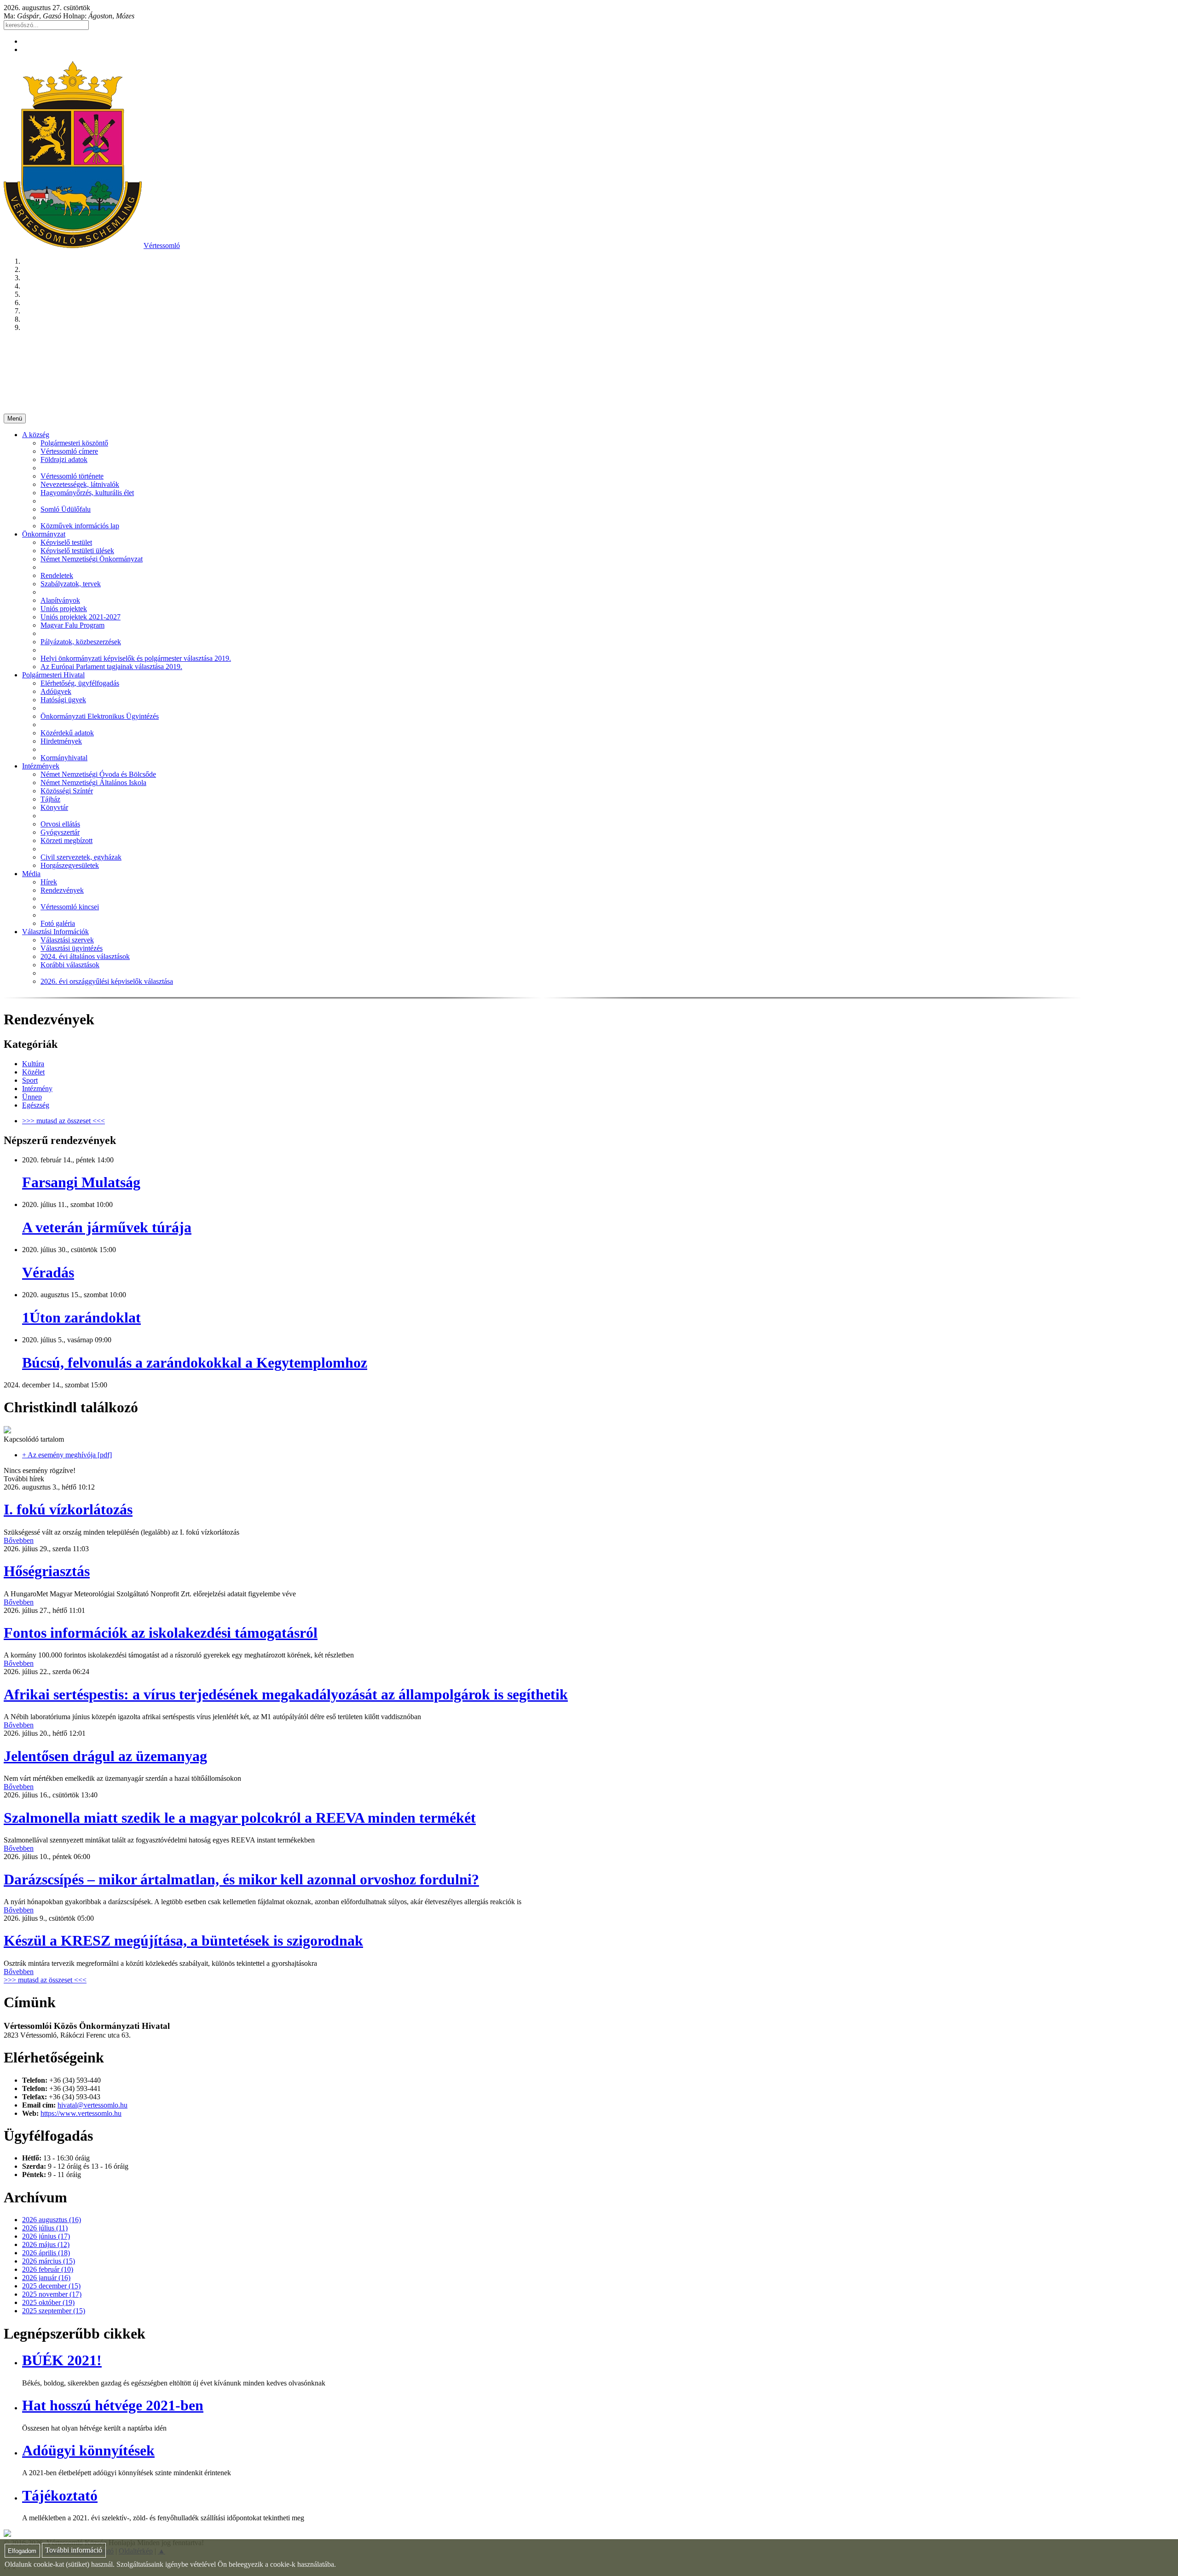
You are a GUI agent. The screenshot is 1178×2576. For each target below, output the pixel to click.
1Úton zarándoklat (81, 1317)
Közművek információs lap (80, 526)
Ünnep (32, 1097)
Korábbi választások (70, 965)
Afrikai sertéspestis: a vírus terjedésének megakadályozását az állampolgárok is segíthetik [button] (286, 1694)
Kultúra (33, 1064)
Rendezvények (62, 890)
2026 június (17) (46, 2236)
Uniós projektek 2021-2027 (81, 617)
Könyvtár (54, 807)
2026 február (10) (48, 2269)
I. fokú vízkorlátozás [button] (68, 1509)
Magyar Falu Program (72, 625)
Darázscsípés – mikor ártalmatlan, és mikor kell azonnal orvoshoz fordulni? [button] (241, 1879)
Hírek (49, 882)
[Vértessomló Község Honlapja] (73, 245)
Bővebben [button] (19, 1540)
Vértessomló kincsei (70, 907)
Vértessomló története (72, 476)
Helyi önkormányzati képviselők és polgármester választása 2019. (136, 658)
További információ (74, 2550)
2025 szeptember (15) (54, 2311)
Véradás (48, 1272)
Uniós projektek (64, 609)
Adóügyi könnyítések (88, 2450)
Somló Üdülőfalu (66, 509)
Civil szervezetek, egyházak (81, 857)
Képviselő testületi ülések (77, 551)
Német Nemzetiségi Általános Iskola (93, 783)
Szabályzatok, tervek (71, 584)
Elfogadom (22, 2551)
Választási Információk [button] (55, 932)
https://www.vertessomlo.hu (81, 2113)
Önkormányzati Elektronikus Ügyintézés (100, 716)
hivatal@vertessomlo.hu (92, 2105)
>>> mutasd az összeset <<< (64, 1121)
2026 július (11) (45, 2228)
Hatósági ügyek (63, 700)
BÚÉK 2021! (62, 2360)
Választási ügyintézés (72, 948)
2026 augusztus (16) (52, 2220)
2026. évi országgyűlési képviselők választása (107, 981)
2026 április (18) (46, 2253)
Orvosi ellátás (60, 824)
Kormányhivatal (64, 758)
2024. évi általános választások (85, 956)
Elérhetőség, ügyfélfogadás (80, 683)
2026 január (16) (46, 2278)
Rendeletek (57, 575)
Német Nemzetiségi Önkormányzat (92, 559)
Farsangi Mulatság (81, 1182)
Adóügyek (56, 691)
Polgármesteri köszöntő (74, 443)
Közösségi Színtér (67, 791)
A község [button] (36, 435)
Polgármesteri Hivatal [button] (53, 675)
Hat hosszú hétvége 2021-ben (113, 2405)
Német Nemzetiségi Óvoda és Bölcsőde (98, 774)
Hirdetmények (61, 741)
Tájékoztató (60, 2495)
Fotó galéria (58, 923)
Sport (30, 1080)
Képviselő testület (66, 542)
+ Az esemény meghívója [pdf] (67, 1455)
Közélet (33, 1072)
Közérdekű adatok (67, 733)
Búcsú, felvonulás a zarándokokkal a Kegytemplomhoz (195, 1363)
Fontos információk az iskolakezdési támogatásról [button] (161, 1633)
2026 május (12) (46, 2244)
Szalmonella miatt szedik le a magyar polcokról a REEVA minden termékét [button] (240, 1818)
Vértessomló (162, 245)
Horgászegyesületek (70, 865)
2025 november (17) (52, 2294)
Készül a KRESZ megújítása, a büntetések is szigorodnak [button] (183, 1941)
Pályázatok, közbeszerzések (81, 642)
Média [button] (31, 874)
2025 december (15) (51, 2286)
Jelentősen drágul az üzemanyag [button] (105, 1756)
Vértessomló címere (69, 451)
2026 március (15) (49, 2261)
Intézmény (37, 1089)
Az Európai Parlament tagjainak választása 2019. (111, 667)
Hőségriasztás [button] (47, 1571)
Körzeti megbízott (66, 840)
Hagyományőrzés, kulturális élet (87, 493)
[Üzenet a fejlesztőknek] (7, 2534)
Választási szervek (67, 940)
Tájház (50, 799)
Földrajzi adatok (64, 459)
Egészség (36, 1105)
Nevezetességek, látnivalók (80, 484)
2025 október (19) (48, 2302)
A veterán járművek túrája (107, 1227)
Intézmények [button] (41, 766)
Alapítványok (60, 600)
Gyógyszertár (60, 832)
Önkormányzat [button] (44, 534)
